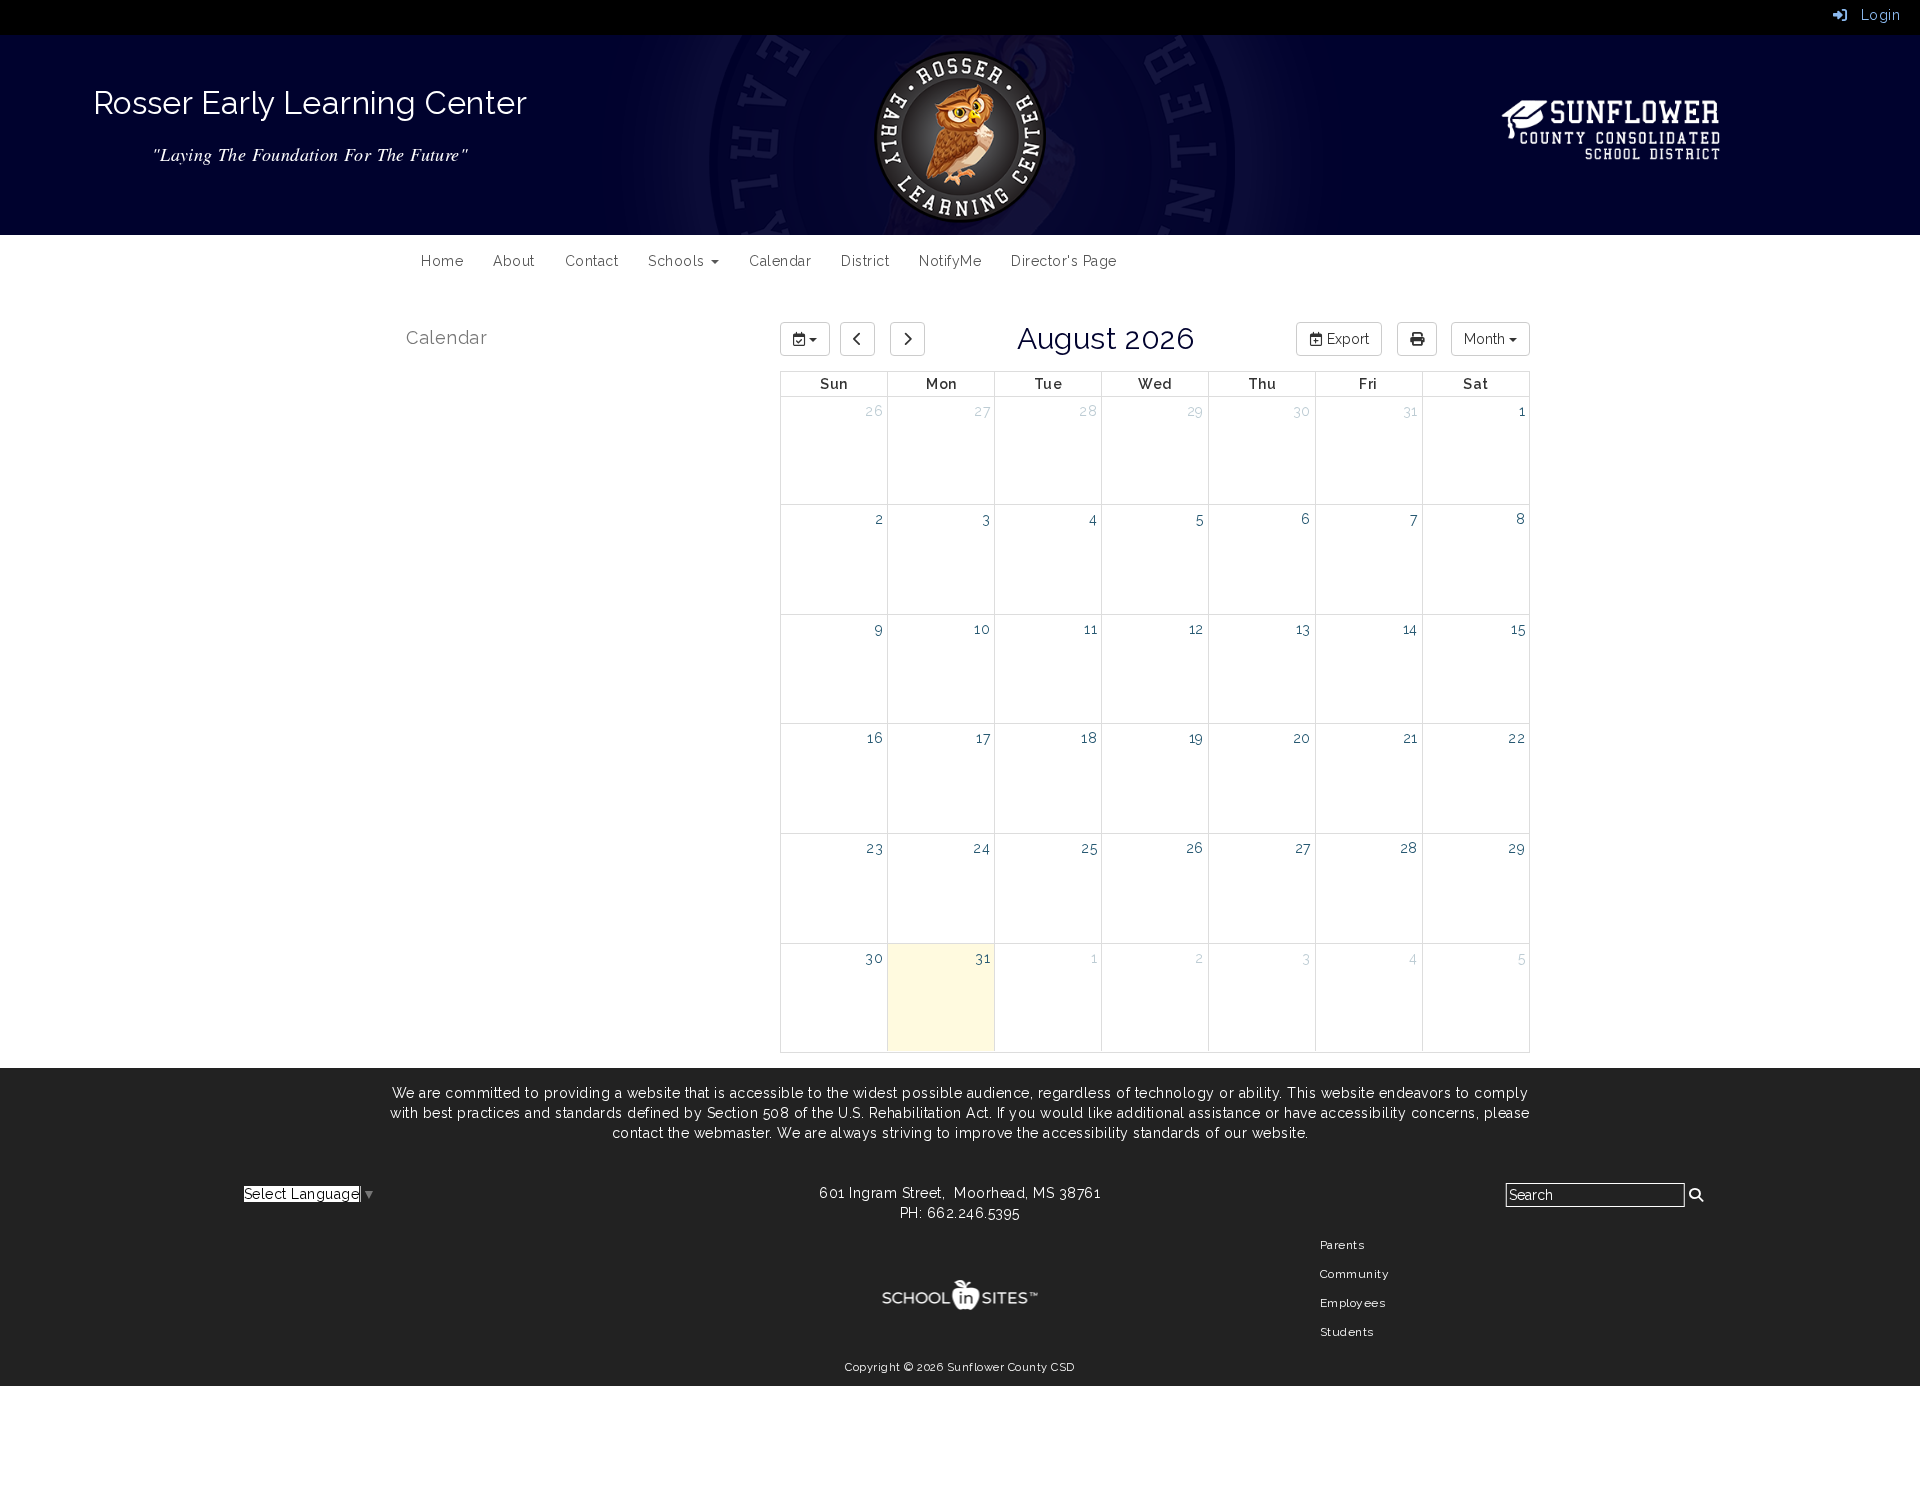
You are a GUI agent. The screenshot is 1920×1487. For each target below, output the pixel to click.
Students (1347, 1332)
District (865, 261)
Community (1355, 1274)
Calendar (780, 261)
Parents (1342, 1245)
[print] (1417, 339)
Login (1873, 15)
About (514, 261)
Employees (1353, 1303)
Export (1346, 339)
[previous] (857, 339)
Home (442, 261)
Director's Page (1064, 261)
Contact (592, 261)
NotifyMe (950, 261)
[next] (907, 339)
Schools (678, 261)
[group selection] (805, 339)
